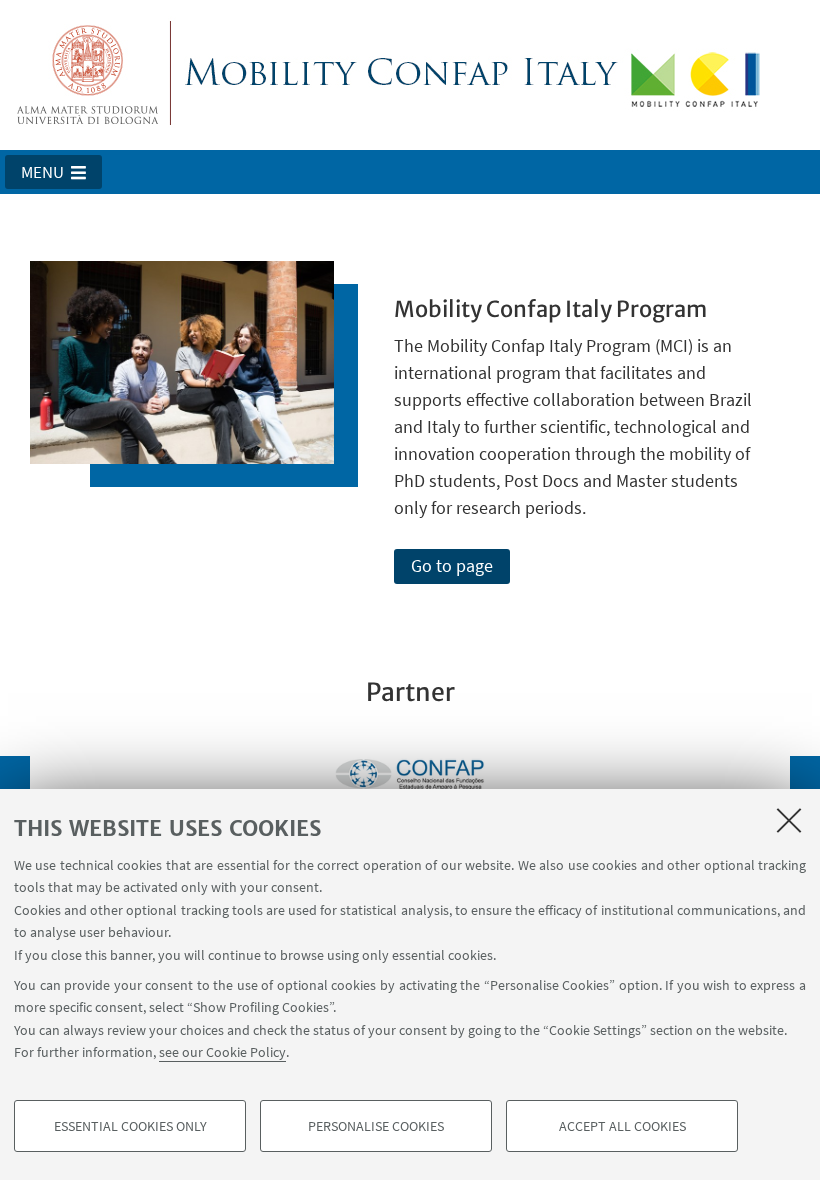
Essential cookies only (130, 1126)
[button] (53, 172)
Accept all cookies (622, 1126)
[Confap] (410, 774)
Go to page (452, 565)
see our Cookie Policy (222, 1052)
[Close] (789, 820)
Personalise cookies (376, 1126)
